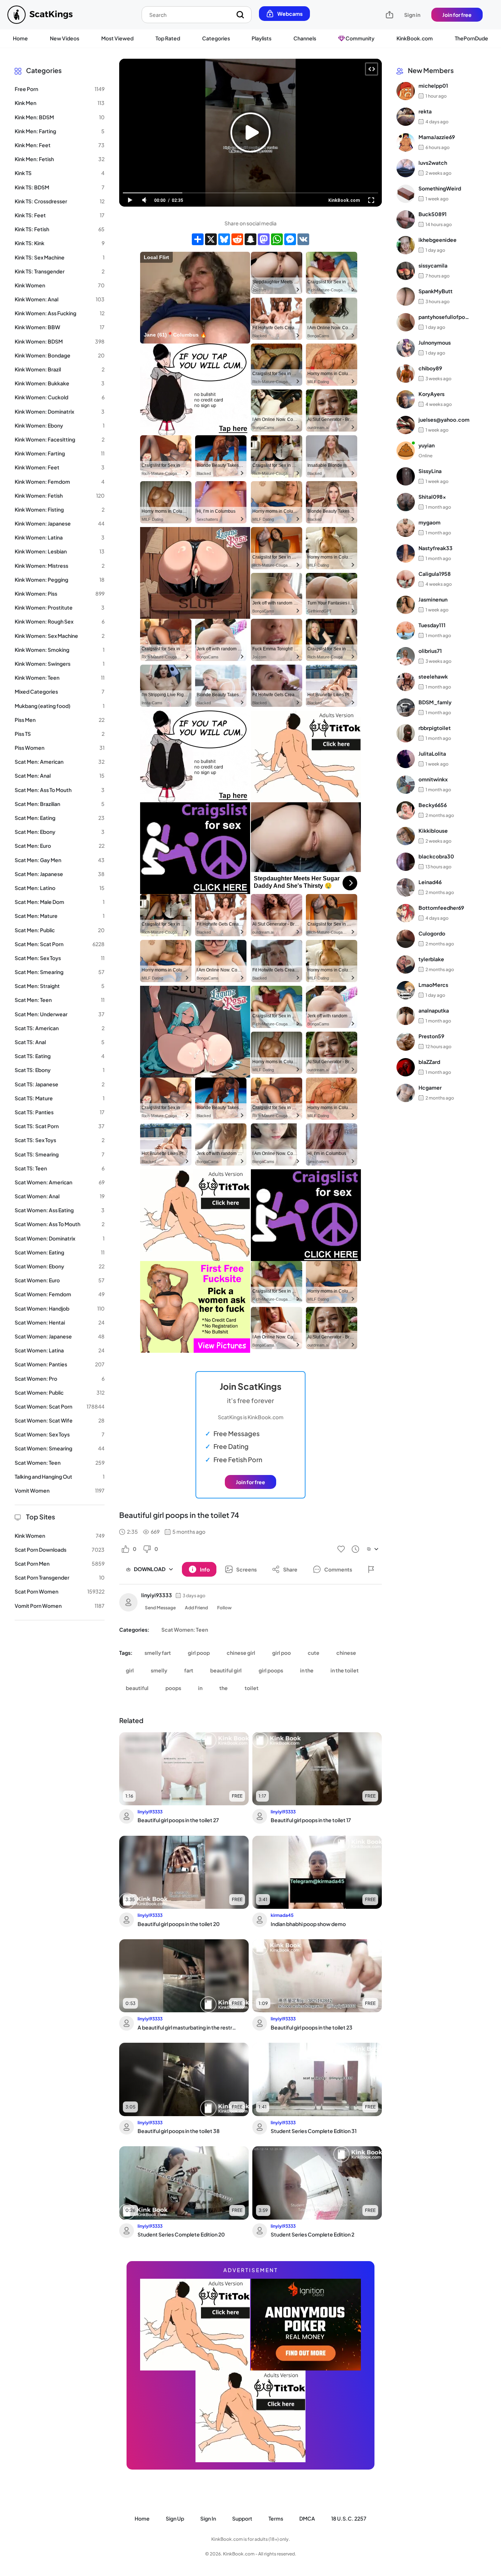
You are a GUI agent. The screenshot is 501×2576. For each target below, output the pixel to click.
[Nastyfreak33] (406, 553)
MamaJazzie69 (437, 137)
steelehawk (433, 677)
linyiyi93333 (157, 1595)
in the (307, 1670)
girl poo (281, 1653)
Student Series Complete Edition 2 (312, 2234)
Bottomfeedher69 (441, 908)
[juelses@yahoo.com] (406, 425)
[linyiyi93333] (128, 1602)
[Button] (371, 1569)
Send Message (160, 1608)
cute (314, 1653)
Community (360, 38)
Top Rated (168, 38)
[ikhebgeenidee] (406, 245)
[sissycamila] (406, 271)
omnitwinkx (433, 780)
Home (20, 38)
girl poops (271, 1670)
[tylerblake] (406, 964)
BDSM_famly (435, 702)
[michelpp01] (406, 91)
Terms (276, 2518)
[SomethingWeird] (406, 194)
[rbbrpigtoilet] (406, 733)
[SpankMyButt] (406, 297)
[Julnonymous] (406, 348)
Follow (224, 1608)
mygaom (429, 523)
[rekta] (406, 117)
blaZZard (429, 1062)
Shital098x (432, 497)
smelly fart (158, 1653)
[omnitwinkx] (406, 785)
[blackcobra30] (406, 862)
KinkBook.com (415, 38)
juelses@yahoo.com (444, 420)
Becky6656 (433, 805)
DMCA (307, 2518)
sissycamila (433, 266)
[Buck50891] (406, 219)
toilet (252, 1688)
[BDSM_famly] (406, 708)
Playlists (262, 38)
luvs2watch (433, 163)
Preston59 (431, 1036)
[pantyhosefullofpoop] (406, 322)
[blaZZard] (406, 1067)
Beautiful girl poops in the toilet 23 (312, 2027)
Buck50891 (433, 214)
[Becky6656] (406, 810)
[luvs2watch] (406, 168)
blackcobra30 (436, 857)
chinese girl (241, 1653)
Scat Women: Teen (185, 1629)
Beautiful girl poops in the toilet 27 (178, 1820)
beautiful (137, 1688)
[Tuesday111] (406, 631)
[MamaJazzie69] (406, 142)
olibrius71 (430, 651)
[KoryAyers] (406, 399)
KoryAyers (431, 394)
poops (173, 1688)
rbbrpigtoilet (435, 728)
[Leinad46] (406, 887)
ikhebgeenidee (438, 240)
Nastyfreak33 (436, 548)
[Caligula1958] (406, 579)
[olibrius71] (406, 656)
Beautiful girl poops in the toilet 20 (179, 1924)
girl (130, 1670)
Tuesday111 (432, 625)
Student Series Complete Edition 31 (314, 2131)
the (224, 1688)
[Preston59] (406, 1042)
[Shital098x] (406, 502)
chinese (346, 1653)
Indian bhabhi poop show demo (308, 1924)
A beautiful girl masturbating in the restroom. (188, 2027)
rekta (425, 112)
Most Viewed (117, 38)
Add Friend (196, 1608)
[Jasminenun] (406, 605)
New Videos (65, 38)
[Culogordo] (406, 939)
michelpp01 (433, 86)
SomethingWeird (440, 189)
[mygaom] (406, 528)
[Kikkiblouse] (406, 836)
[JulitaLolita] (406, 759)
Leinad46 (430, 882)
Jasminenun (433, 600)
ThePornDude (471, 38)
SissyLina (430, 471)
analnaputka (434, 1011)
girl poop (199, 1653)
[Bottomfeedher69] (406, 913)
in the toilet (345, 1670)
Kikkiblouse (433, 831)
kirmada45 (282, 1915)
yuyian (427, 446)
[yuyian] (406, 451)
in (200, 1688)
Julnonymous (435, 343)
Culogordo (432, 934)
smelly (159, 1670)
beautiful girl (226, 1670)
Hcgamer (430, 1088)
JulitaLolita (432, 754)
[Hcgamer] (406, 1093)
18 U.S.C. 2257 (349, 2518)
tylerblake (431, 959)
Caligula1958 (435, 574)
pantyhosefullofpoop (444, 317)
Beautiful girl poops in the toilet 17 (311, 1820)
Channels (305, 38)
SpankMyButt (436, 291)
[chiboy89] (406, 374)
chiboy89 (430, 368)
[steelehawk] (406, 682)
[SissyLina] (406, 476)
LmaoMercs (433, 985)
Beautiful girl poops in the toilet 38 (179, 2131)
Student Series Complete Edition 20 (181, 2234)
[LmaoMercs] (406, 990)
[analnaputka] (406, 1016)
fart (189, 1670)
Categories (216, 38)
